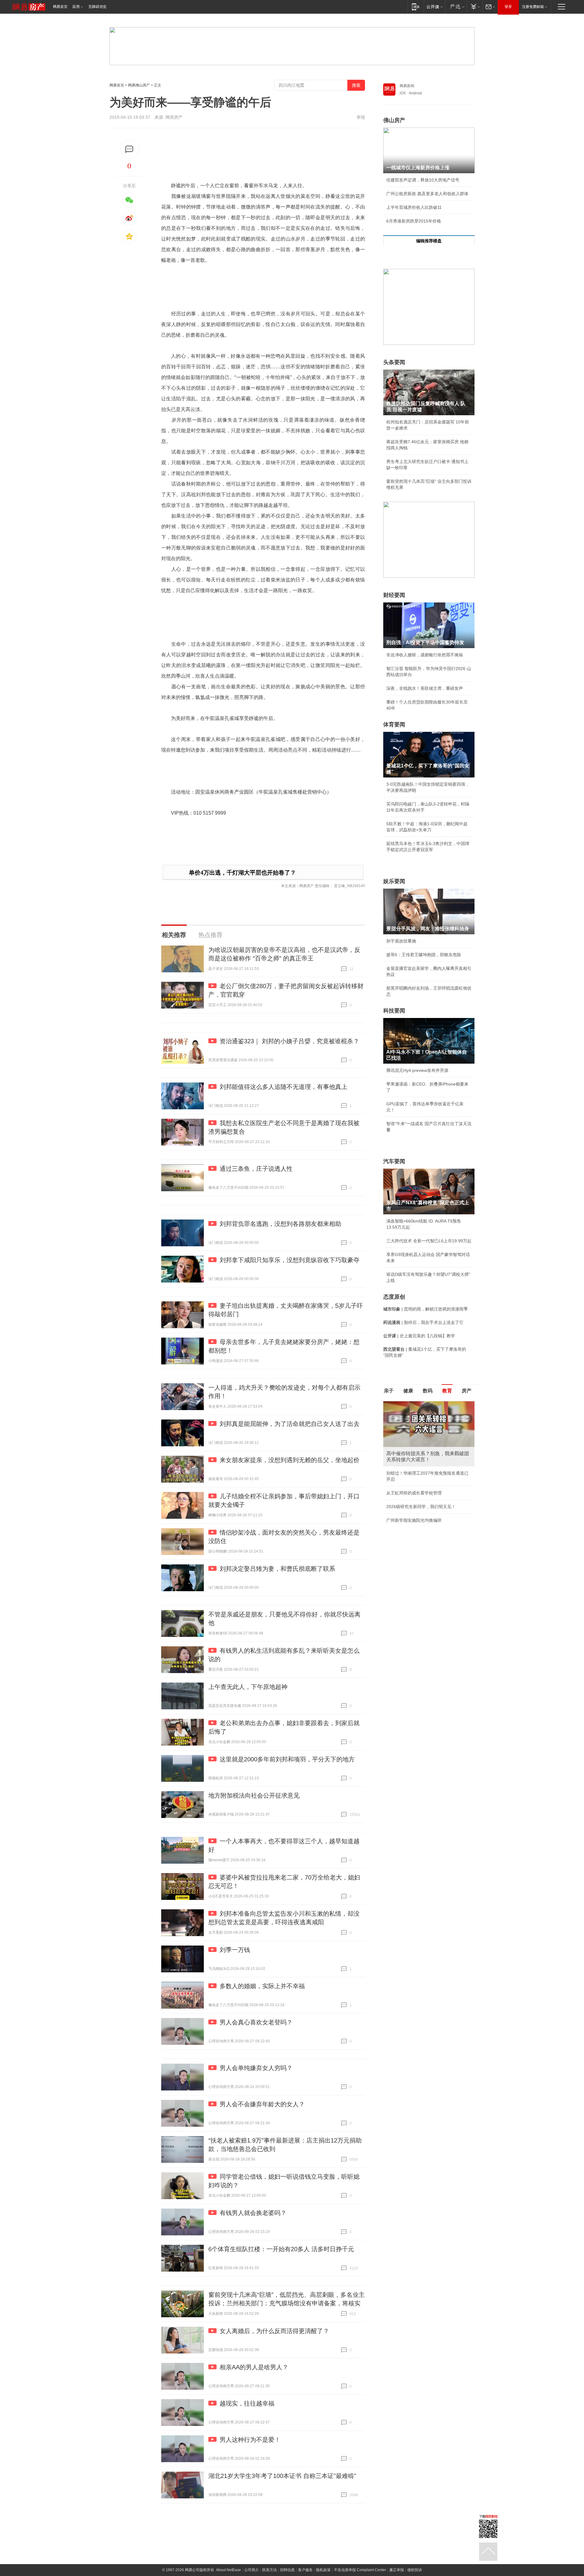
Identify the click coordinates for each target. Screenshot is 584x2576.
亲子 (389, 1391)
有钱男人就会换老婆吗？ (253, 2213)
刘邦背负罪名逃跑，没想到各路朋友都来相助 (280, 1224)
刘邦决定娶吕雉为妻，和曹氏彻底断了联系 (277, 1569)
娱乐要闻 (394, 881)
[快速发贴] (129, 149)
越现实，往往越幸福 (247, 2403)
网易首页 (60, 7)
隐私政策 (323, 2570)
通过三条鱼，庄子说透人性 (256, 1169)
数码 (428, 1391)
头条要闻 (394, 362)
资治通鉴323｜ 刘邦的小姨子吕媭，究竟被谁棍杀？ (289, 1041)
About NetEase (228, 2570)
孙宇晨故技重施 (401, 941)
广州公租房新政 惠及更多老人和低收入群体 (427, 194)
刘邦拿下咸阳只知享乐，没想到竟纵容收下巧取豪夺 (290, 1260)
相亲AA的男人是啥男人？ (254, 2367)
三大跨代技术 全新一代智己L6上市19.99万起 (429, 1241)
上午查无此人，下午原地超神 (248, 1687)
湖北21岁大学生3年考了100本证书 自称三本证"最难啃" (282, 2476)
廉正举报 (397, 2570)
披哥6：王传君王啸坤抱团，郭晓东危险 (424, 955)
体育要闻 (394, 725)
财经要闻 (394, 595)
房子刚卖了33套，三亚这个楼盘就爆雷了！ (427, 1494)
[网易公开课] (435, 7)
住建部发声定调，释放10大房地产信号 (423, 180)
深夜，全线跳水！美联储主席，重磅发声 (425, 688)
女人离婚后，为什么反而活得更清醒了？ (274, 2331)
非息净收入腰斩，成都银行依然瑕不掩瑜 (425, 655)
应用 (76, 7)
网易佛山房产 (139, 85)
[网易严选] (456, 7)
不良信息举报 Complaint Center (360, 2570)
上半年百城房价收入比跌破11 (414, 207)
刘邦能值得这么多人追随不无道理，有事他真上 (283, 1087)
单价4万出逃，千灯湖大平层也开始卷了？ (242, 873)
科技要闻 (394, 1011)
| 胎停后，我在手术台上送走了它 (423, 1322)
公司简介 (252, 2570)
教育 (447, 1391)
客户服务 (305, 2570)
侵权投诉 (415, 2570)
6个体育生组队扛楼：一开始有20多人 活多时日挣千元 (281, 2249)
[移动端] (416, 7)
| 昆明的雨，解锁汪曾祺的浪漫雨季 (426, 1309)
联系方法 (269, 2570)
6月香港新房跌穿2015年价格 (414, 221)
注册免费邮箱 (533, 7)
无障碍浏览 (97, 7)
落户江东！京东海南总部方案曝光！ (420, 1481)
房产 (467, 1391)
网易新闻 (407, 86)
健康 (408, 1391)
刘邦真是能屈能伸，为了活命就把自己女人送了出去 (290, 1424)
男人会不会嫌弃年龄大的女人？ (262, 2104)
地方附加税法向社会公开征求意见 (254, 1795)
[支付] (475, 7)
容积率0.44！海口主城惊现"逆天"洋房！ (424, 1467)
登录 (508, 7)
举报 (361, 117)
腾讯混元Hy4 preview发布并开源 (417, 1070)
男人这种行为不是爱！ (250, 2440)
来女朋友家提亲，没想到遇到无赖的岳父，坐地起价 (290, 1460)
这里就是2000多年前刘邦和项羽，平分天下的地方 (287, 1759)
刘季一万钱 (235, 1950)
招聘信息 (287, 2570)
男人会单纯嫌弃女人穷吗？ (256, 2068)
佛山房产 (394, 120)
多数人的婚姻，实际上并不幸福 (262, 1986)
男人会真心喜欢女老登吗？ (256, 2022)
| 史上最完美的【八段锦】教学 (419, 1336)
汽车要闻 (394, 1161)
